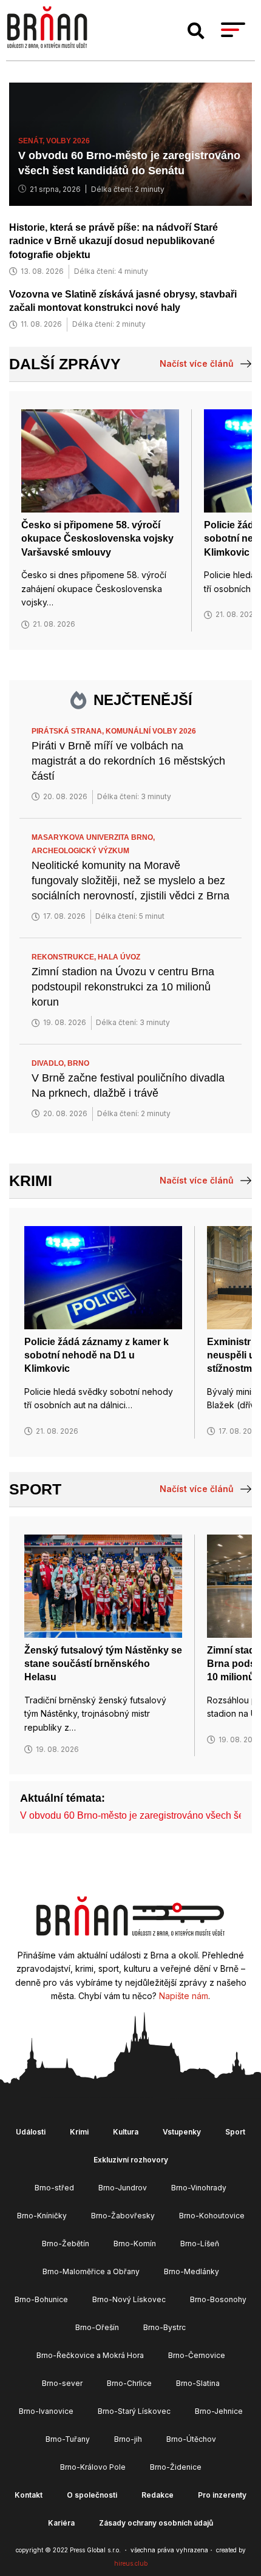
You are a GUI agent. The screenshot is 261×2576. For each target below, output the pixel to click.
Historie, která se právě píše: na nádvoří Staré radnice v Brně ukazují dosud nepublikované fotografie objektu (114, 241)
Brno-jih (128, 2439)
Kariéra (61, 2523)
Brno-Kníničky (42, 2216)
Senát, (32, 141)
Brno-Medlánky (192, 2271)
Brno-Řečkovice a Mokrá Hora (90, 2355)
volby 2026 (68, 141)
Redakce (158, 2495)
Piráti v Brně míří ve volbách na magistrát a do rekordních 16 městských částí (128, 761)
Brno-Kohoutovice (212, 2216)
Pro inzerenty (222, 2495)
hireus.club (131, 2563)
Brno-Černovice (197, 2355)
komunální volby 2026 (151, 731)
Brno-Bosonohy (218, 2299)
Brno (78, 1063)
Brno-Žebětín (66, 2244)
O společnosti (92, 2495)
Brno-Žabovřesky (123, 2216)
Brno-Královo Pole (93, 2467)
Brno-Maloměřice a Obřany (91, 2271)
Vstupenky (182, 2132)
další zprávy (65, 364)
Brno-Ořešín (97, 2327)
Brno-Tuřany (68, 2439)
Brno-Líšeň (200, 2244)
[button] (196, 31)
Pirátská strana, (69, 731)
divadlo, (49, 1063)
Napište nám (184, 1996)
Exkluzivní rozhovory (131, 2160)
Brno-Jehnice (219, 2411)
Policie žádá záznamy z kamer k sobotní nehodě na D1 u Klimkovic (97, 1355)
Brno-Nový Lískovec (129, 2299)
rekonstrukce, (65, 957)
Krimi (31, 1181)
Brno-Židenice (176, 2467)
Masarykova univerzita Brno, (94, 837)
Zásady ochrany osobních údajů (156, 2523)
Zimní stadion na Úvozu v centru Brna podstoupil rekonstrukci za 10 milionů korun (123, 987)
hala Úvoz (119, 957)
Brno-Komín (135, 2244)
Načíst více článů (197, 363)
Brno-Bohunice (41, 2299)
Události (31, 2132)
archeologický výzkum (80, 851)
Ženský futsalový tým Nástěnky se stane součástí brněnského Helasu (103, 1664)
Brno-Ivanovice (46, 2411)
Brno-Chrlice (129, 2383)
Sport (35, 1489)
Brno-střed (54, 2188)
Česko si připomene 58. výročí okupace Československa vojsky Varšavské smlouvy (97, 539)
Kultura (126, 2132)
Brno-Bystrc (164, 2327)
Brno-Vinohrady (199, 2188)
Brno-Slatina (198, 2383)
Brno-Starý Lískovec (134, 2411)
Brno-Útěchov (191, 2439)
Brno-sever (62, 2383)
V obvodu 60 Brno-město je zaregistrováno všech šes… (139, 1815)
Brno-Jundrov (123, 2188)
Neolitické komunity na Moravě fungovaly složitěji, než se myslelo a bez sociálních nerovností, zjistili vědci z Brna (130, 881)
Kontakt (29, 2495)
